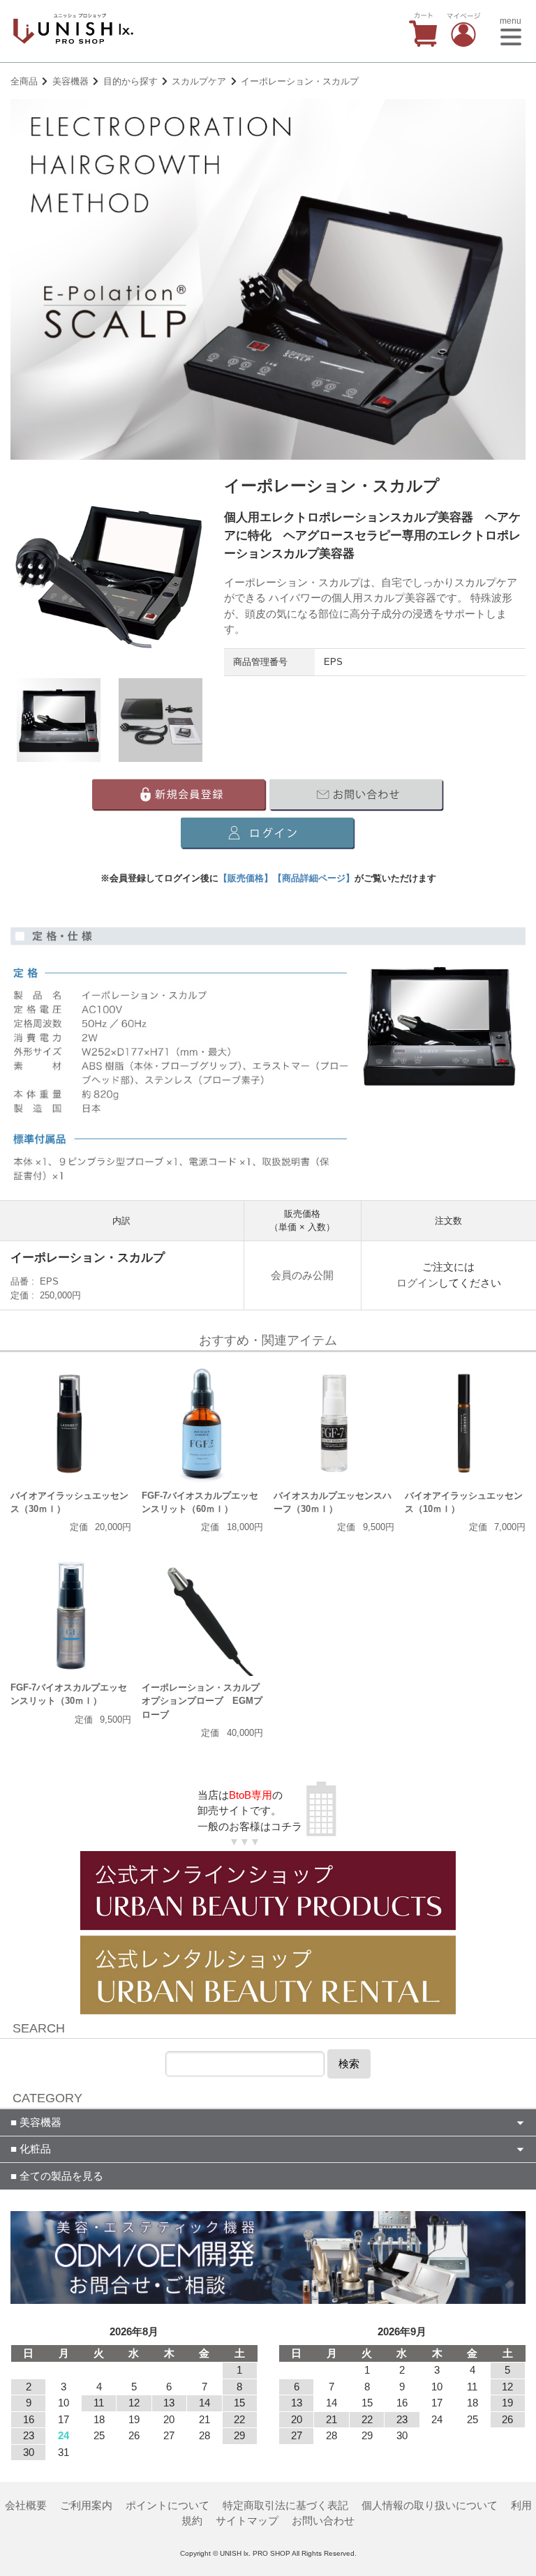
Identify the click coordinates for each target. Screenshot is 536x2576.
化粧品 (34, 2149)
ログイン (417, 1283)
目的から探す (131, 81)
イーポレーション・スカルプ (300, 81)
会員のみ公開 (302, 1275)
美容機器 (70, 81)
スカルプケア (199, 81)
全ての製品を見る (60, 2176)
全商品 (24, 81)
